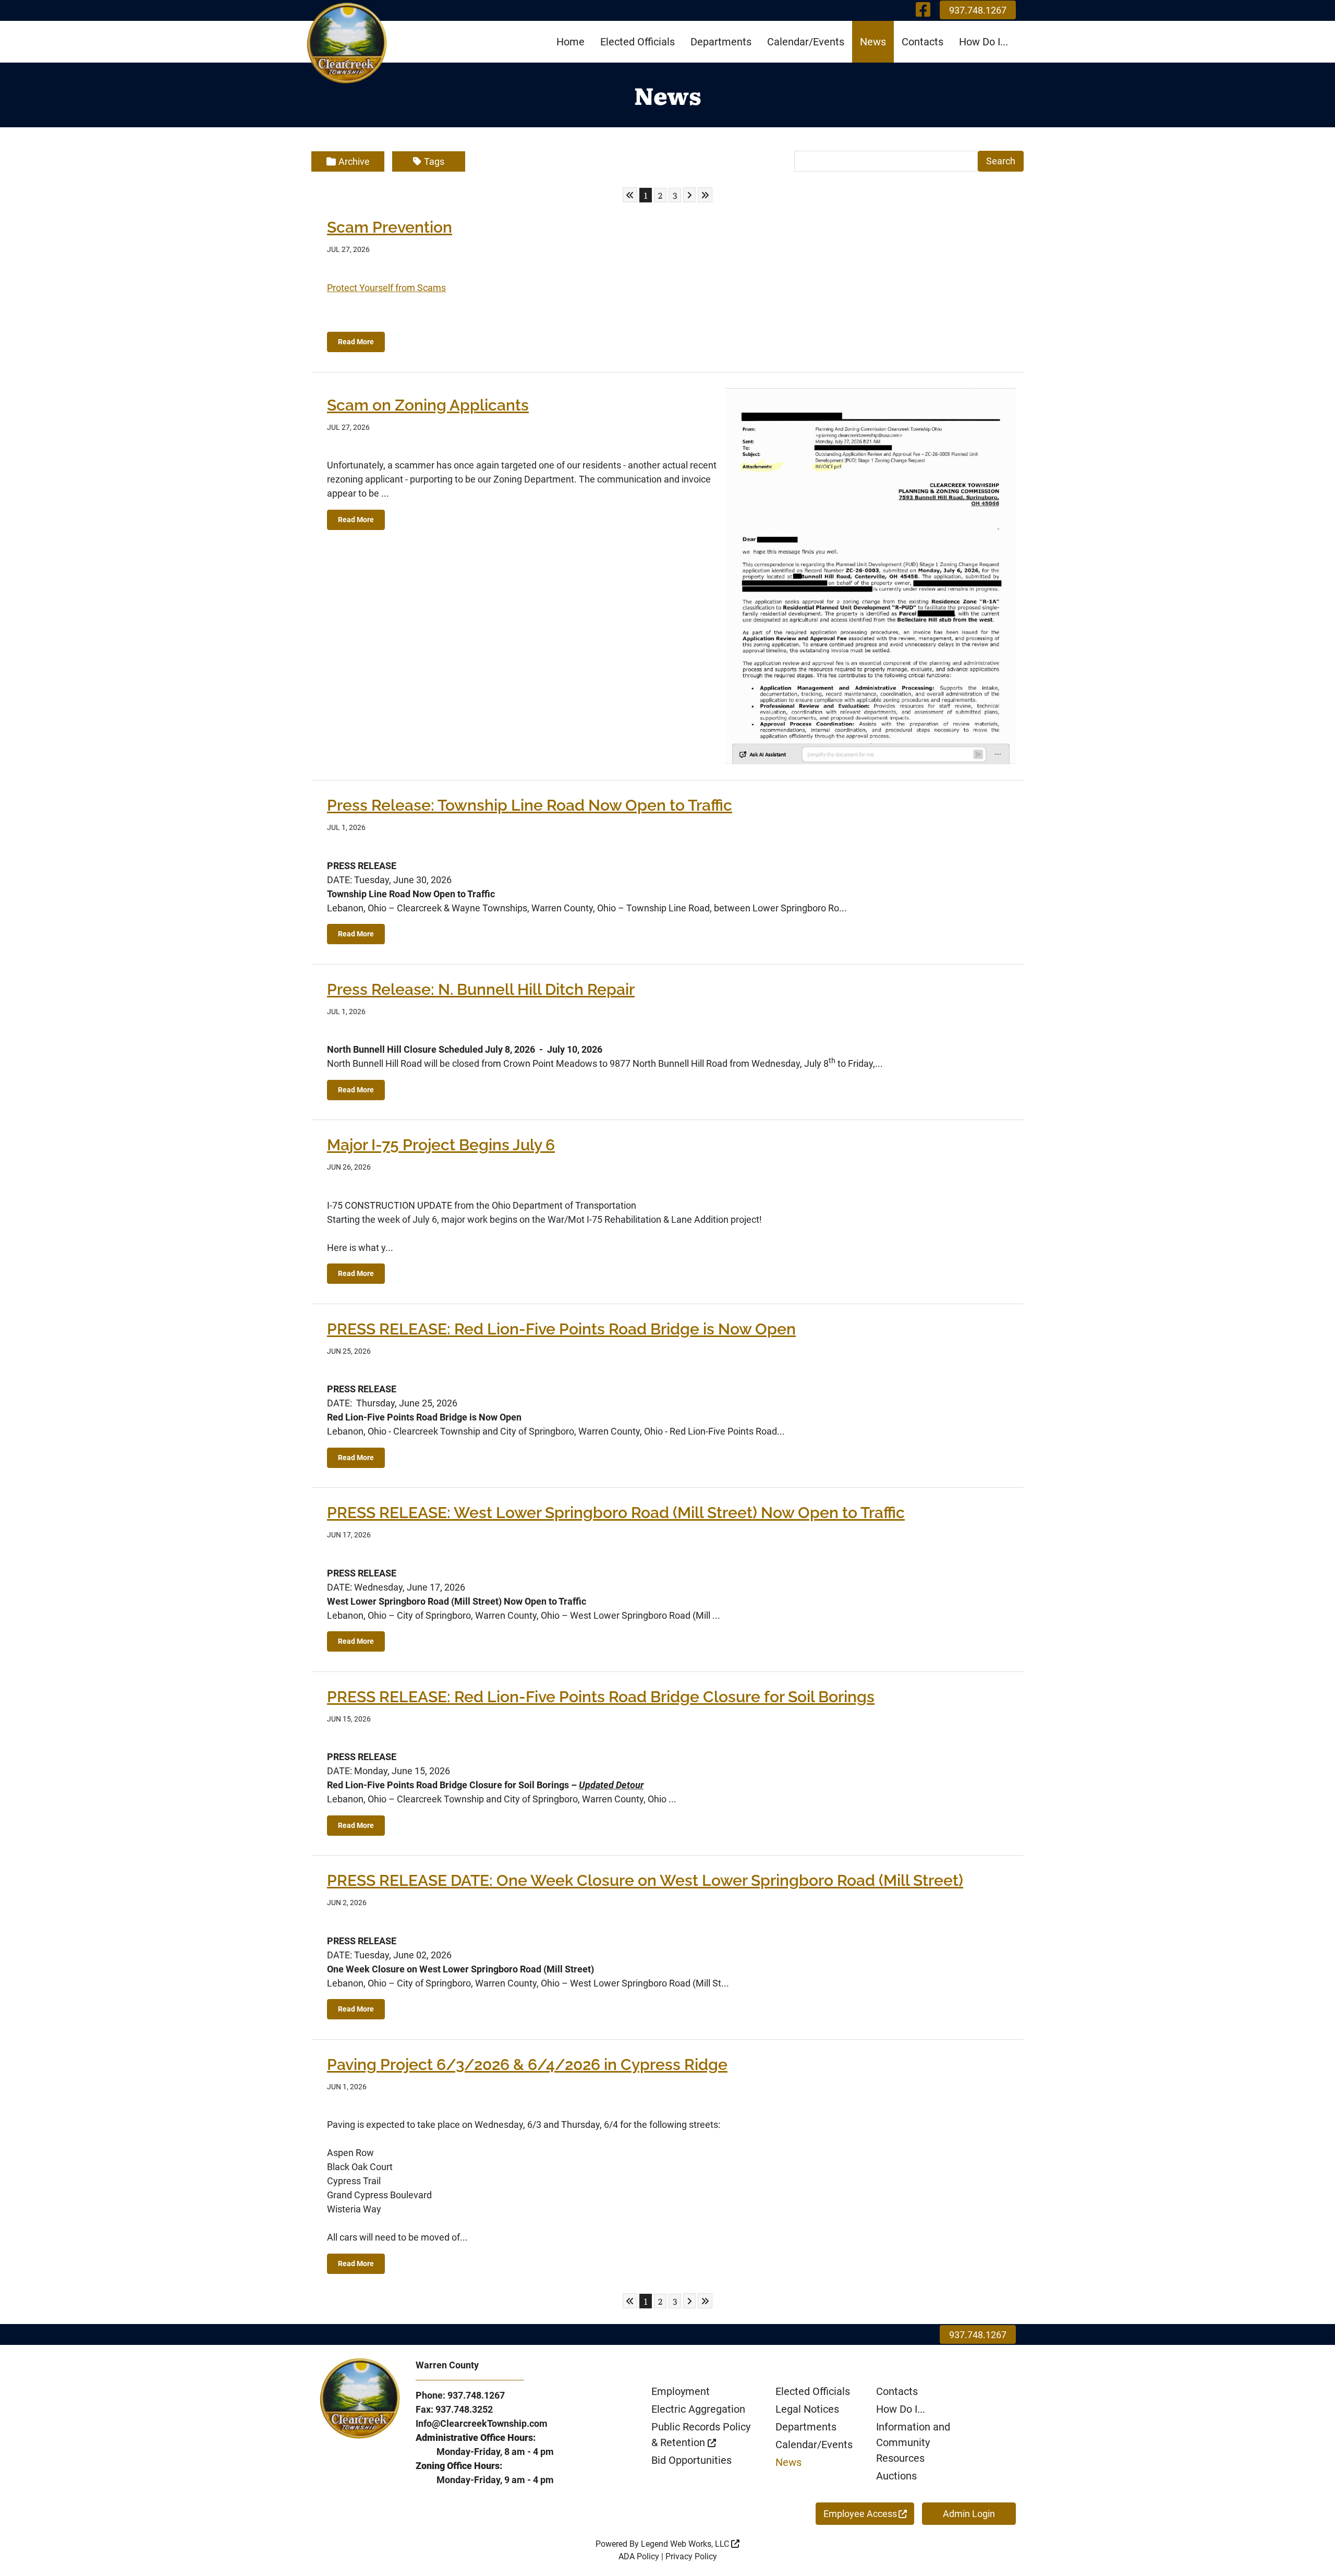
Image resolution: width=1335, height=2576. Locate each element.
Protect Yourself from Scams (386, 288)
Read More (356, 342)
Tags (434, 161)
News (873, 42)
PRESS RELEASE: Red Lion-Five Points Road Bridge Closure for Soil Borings (601, 1697)
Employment (681, 2391)
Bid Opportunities (691, 2460)
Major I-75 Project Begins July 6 (441, 1145)
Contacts (923, 42)
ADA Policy (639, 2556)
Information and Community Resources (913, 2442)
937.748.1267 (978, 10)
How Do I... (984, 42)
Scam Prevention (390, 227)
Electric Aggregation (698, 2409)
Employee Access (860, 2514)
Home (571, 42)
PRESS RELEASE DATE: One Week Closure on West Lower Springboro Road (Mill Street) (645, 1880)
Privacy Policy (691, 2556)
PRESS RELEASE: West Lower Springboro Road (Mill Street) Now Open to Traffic (616, 1513)
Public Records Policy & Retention (701, 2435)
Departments (721, 42)
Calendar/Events (806, 42)
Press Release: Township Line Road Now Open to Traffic (530, 805)
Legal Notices (807, 2409)
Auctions (896, 2476)
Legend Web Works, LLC (686, 2544)
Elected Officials (638, 42)
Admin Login (969, 2514)
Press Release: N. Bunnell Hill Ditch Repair (481, 989)
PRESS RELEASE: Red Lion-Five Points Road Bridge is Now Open (561, 1329)
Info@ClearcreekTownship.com (482, 2423)
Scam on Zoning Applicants (428, 405)
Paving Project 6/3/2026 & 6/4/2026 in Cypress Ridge (527, 2065)
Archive (354, 161)
